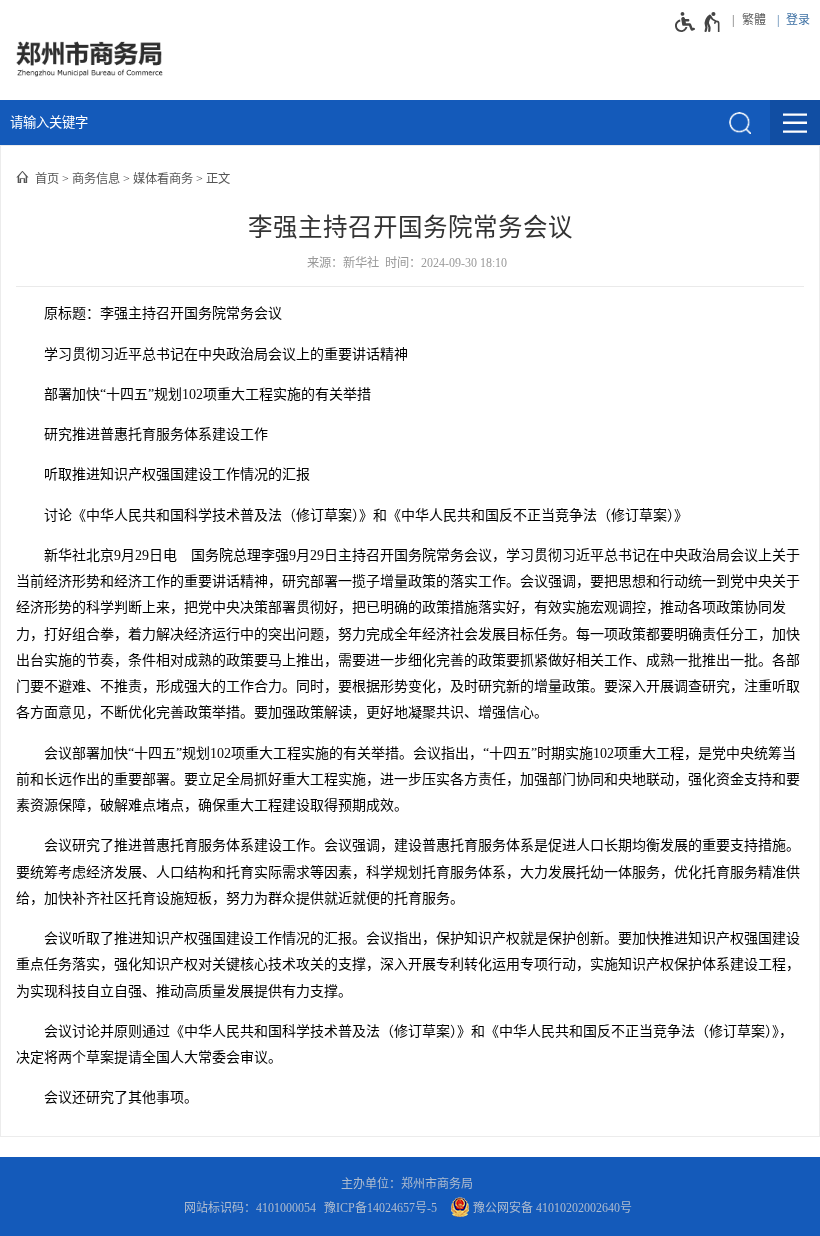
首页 (47, 179)
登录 (798, 20)
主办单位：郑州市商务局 (410, 1184)
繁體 (754, 20)
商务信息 (96, 179)
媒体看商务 (163, 179)
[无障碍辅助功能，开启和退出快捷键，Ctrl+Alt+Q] (698, 22)
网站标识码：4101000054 (250, 1208)
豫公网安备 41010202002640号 (551, 1208)
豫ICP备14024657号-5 (380, 1208)
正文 (218, 179)
